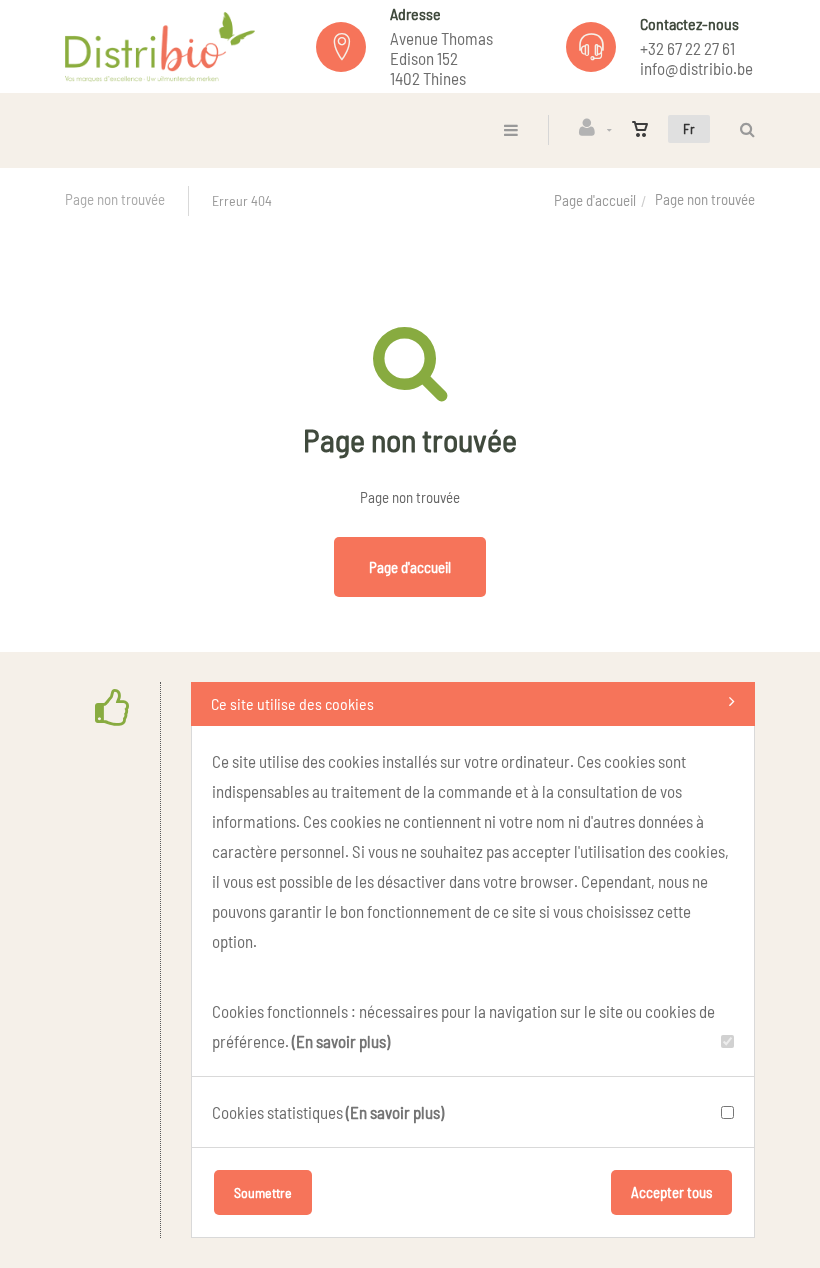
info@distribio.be (696, 68)
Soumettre (263, 1192)
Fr (689, 128)
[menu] (511, 129)
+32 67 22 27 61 (687, 48)
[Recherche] (742, 129)
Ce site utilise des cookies (292, 703)
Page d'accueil (595, 200)
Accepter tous (671, 1192)
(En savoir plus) (341, 1041)
